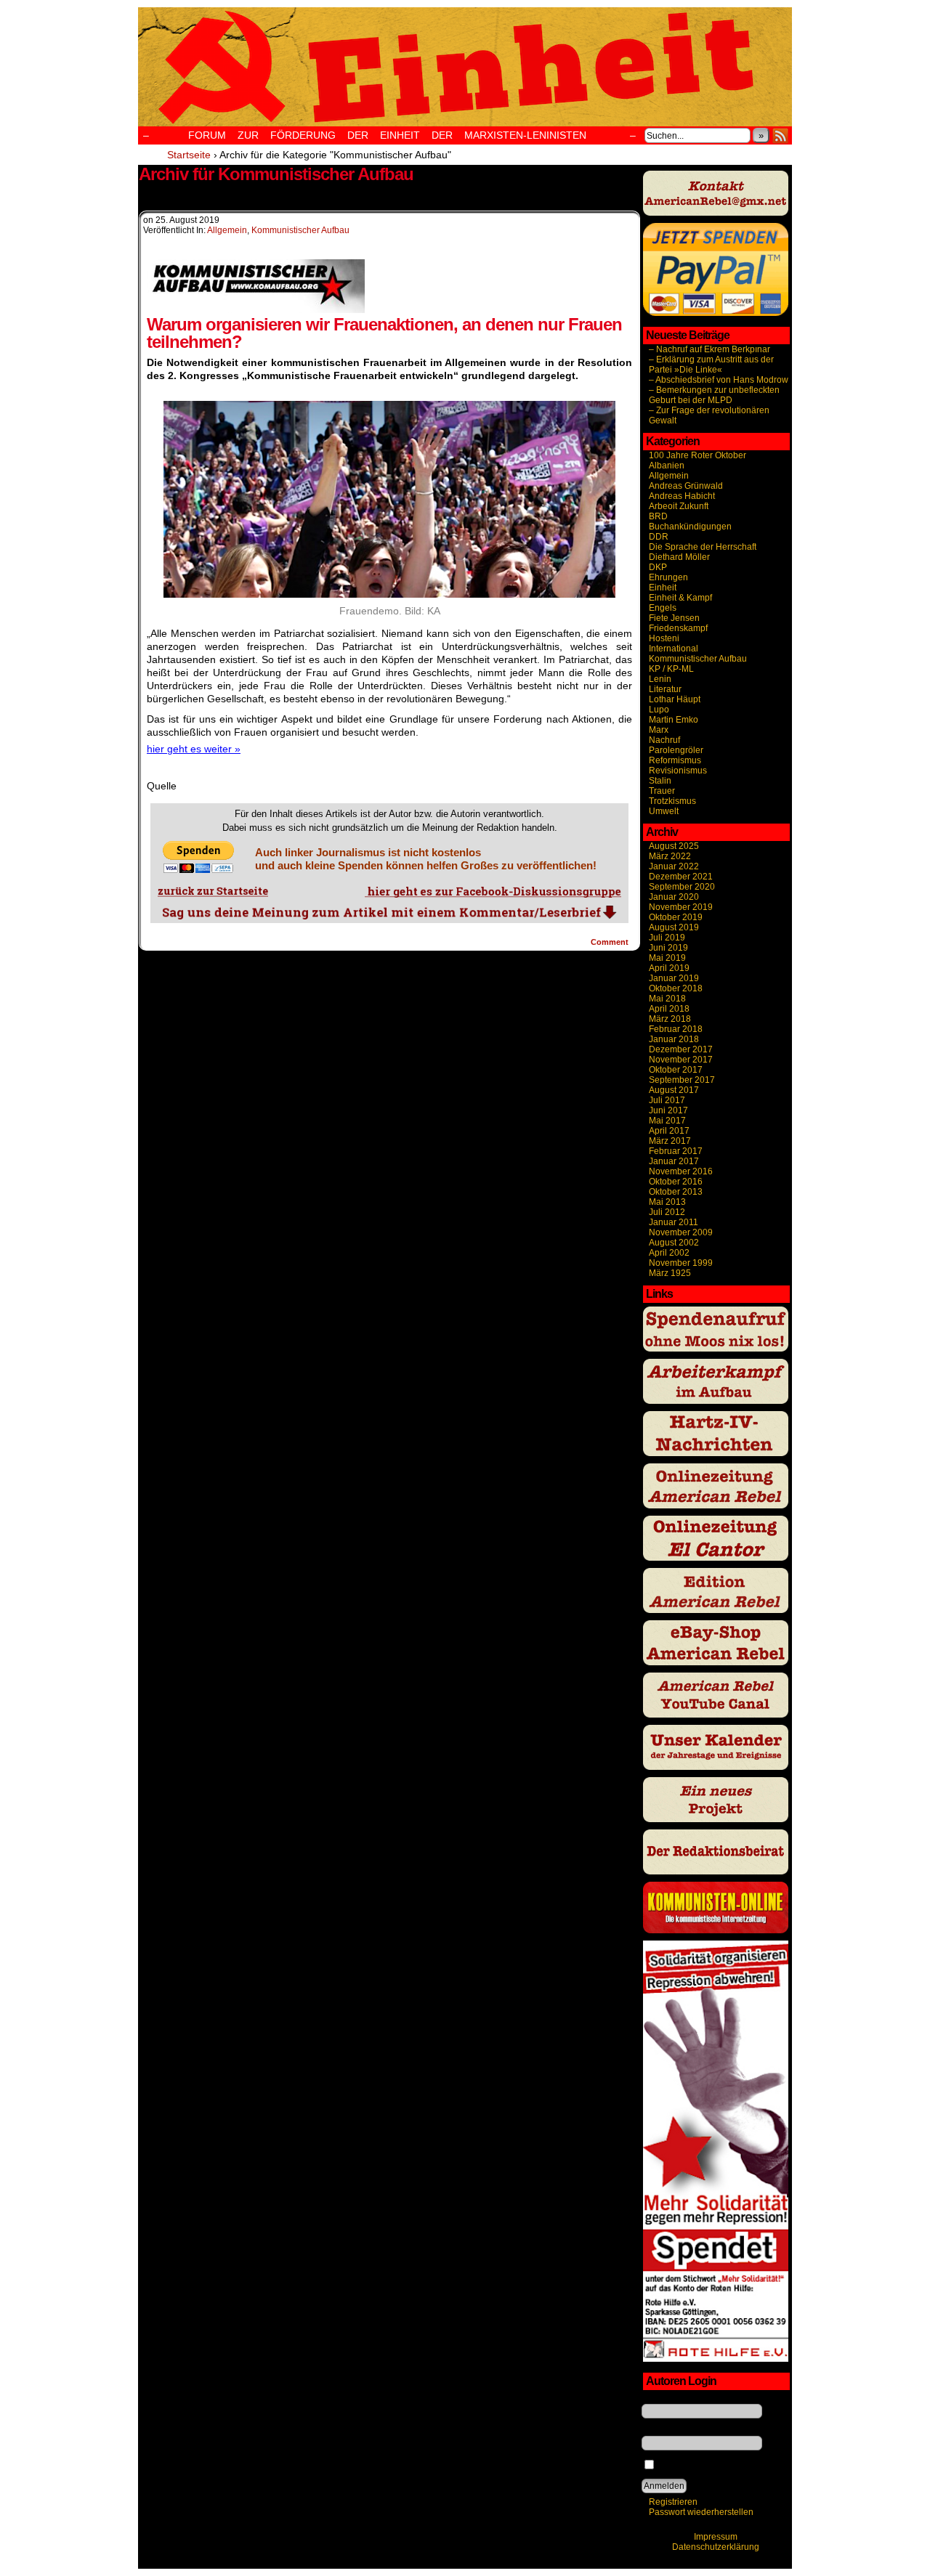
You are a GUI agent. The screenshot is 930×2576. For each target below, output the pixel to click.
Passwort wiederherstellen (701, 2512)
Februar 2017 (676, 1151)
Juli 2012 (667, 1212)
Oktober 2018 (676, 988)
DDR (659, 537)
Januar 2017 (674, 1161)
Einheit (663, 588)
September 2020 (682, 887)
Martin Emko (674, 720)
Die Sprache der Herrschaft (703, 547)
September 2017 (682, 1080)
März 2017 (670, 1141)
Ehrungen (668, 577)
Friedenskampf (678, 628)
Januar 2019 (674, 978)
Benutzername (671, 2399)
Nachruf (664, 740)
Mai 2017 (667, 1121)
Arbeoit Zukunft (679, 506)
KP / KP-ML (671, 669)
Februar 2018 (676, 1029)
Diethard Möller (679, 557)
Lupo (659, 710)
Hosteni (664, 638)
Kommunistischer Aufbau (300, 230)
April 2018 (669, 1009)
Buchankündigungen (690, 527)
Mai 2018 (667, 999)
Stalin (660, 781)
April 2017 (669, 1131)
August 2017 (674, 1090)
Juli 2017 (667, 1100)
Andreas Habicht (682, 496)
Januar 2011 (674, 1222)
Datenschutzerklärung (716, 2547)
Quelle (162, 786)
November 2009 (681, 1232)
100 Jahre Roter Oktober (697, 455)
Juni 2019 (668, 948)
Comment (611, 942)
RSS (781, 135)
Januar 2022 (674, 866)
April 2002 (669, 1253)
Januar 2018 (674, 1039)
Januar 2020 (674, 897)
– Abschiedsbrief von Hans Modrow (719, 380)
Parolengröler (676, 750)
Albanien (667, 466)
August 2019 (674, 927)
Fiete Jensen (674, 618)
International (674, 649)
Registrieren (673, 2502)
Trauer (662, 791)
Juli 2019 (667, 938)
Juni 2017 (668, 1110)
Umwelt (664, 811)
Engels (663, 608)
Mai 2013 (667, 1202)
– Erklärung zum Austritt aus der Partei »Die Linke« (711, 365)
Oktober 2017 (676, 1070)
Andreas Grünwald (686, 486)
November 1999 (681, 1263)
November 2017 (681, 1060)
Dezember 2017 (681, 1049)
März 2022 (670, 856)
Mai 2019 (667, 958)
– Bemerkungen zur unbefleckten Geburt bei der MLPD (714, 395)
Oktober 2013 (676, 1192)
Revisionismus (678, 771)
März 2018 (670, 1019)
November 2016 (681, 1171)
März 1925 (670, 1273)
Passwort (660, 2431)
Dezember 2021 (681, 877)
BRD (658, 516)
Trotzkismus (672, 801)
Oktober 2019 (676, 917)
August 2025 (674, 846)
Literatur (665, 689)
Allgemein (227, 230)
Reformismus (675, 760)
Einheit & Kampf (680, 598)
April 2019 (669, 968)
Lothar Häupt (675, 699)
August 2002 (674, 1243)
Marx (659, 730)
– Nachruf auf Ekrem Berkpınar (709, 349)
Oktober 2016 (676, 1182)
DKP (658, 567)
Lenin (660, 679)
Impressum (716, 2537)
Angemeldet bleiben (697, 2466)
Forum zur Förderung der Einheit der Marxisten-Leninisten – (397, 135)
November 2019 (681, 907)
